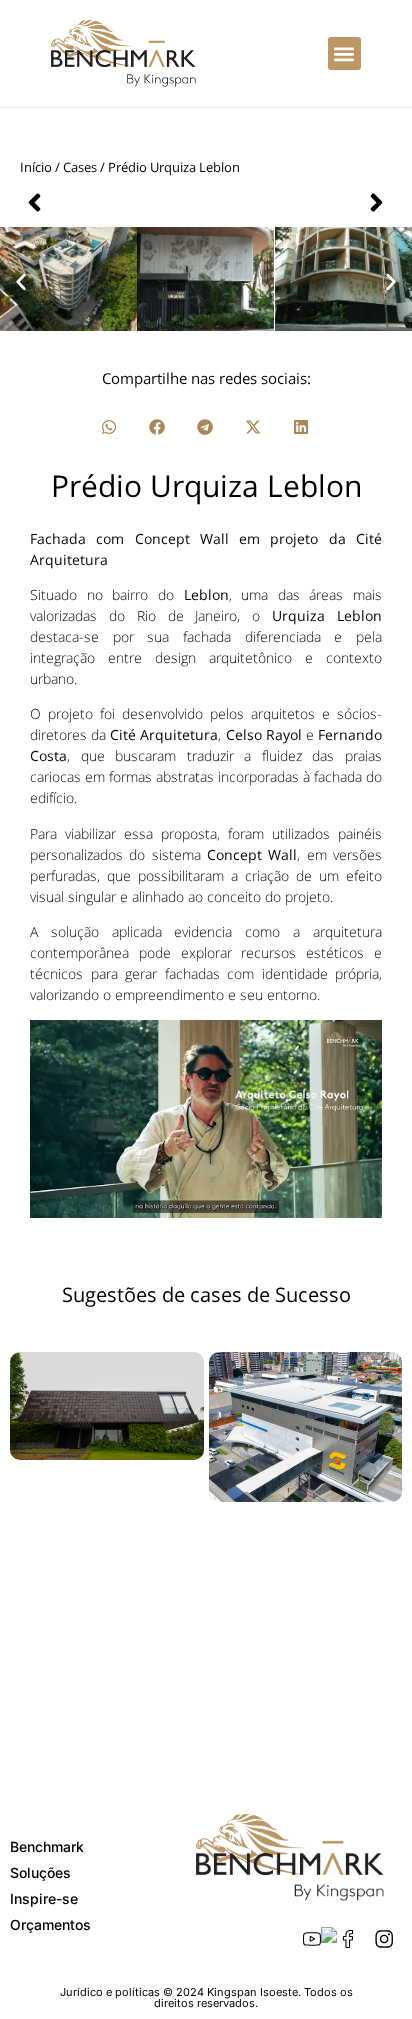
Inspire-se (44, 1898)
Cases (80, 167)
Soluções (40, 1872)
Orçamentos (50, 1924)
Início (36, 167)
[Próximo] (299, 202)
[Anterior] (113, 202)
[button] (344, 53)
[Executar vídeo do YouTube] (206, 1119)
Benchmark (47, 1846)
